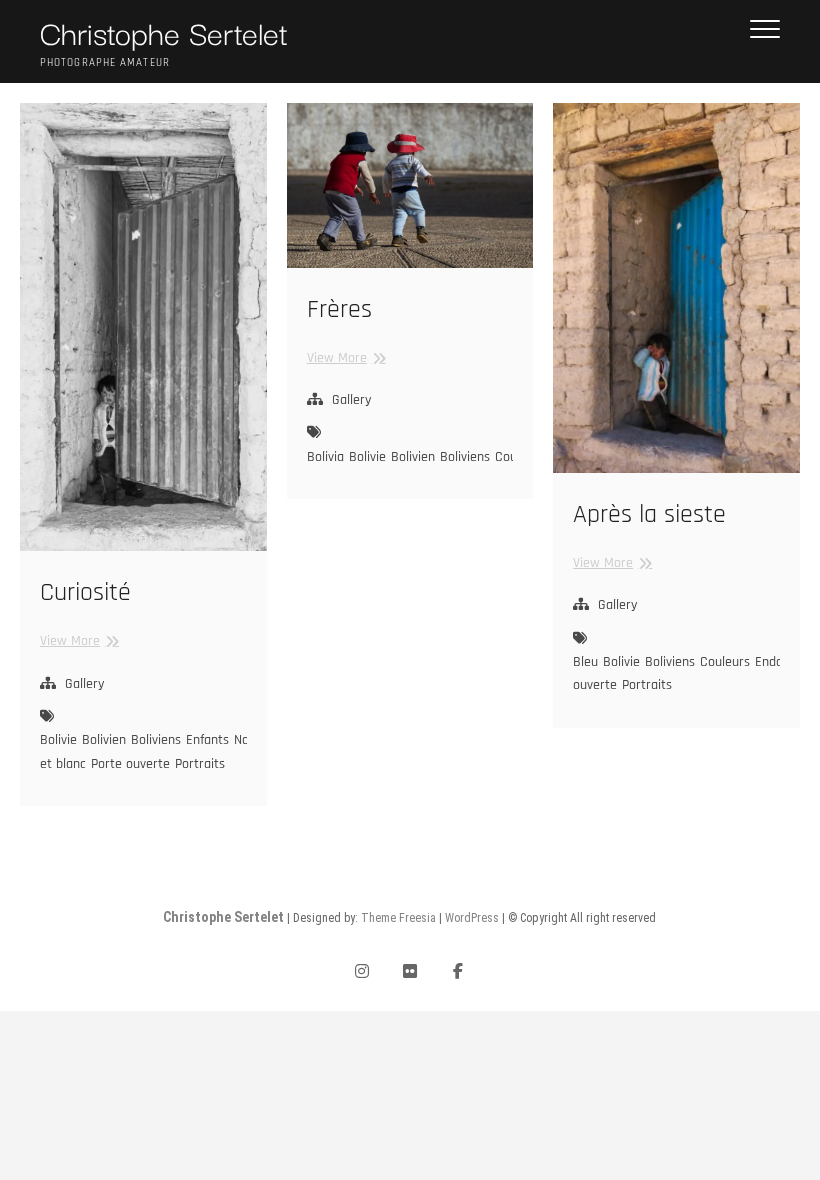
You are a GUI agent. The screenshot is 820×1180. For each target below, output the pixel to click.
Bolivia (325, 457)
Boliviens (156, 740)
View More (77, 640)
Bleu (585, 662)
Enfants (207, 740)
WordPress (472, 918)
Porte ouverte (130, 764)
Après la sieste (649, 514)
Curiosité (85, 592)
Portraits (200, 764)
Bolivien (104, 740)
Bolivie (58, 740)
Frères (339, 309)
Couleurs (725, 662)
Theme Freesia (398, 918)
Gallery (84, 684)
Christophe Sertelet (164, 32)
